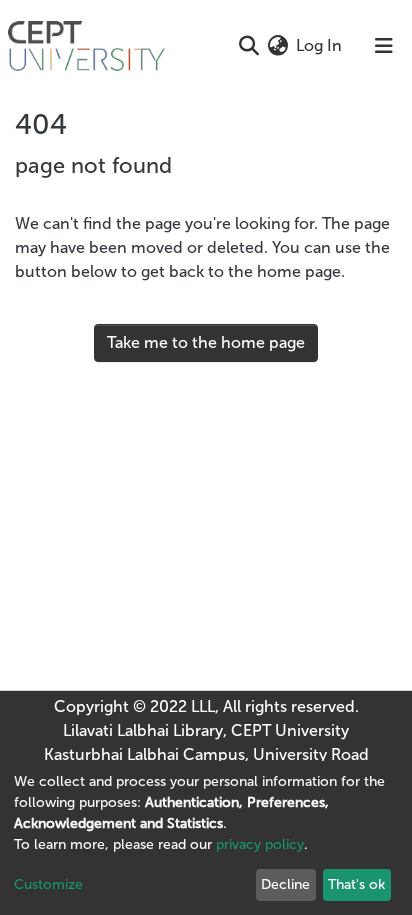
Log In (320, 45)
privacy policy (260, 844)
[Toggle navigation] (384, 46)
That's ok (356, 884)
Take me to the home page (206, 342)
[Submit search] (248, 46)
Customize (48, 884)
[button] (277, 46)
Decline (285, 884)
